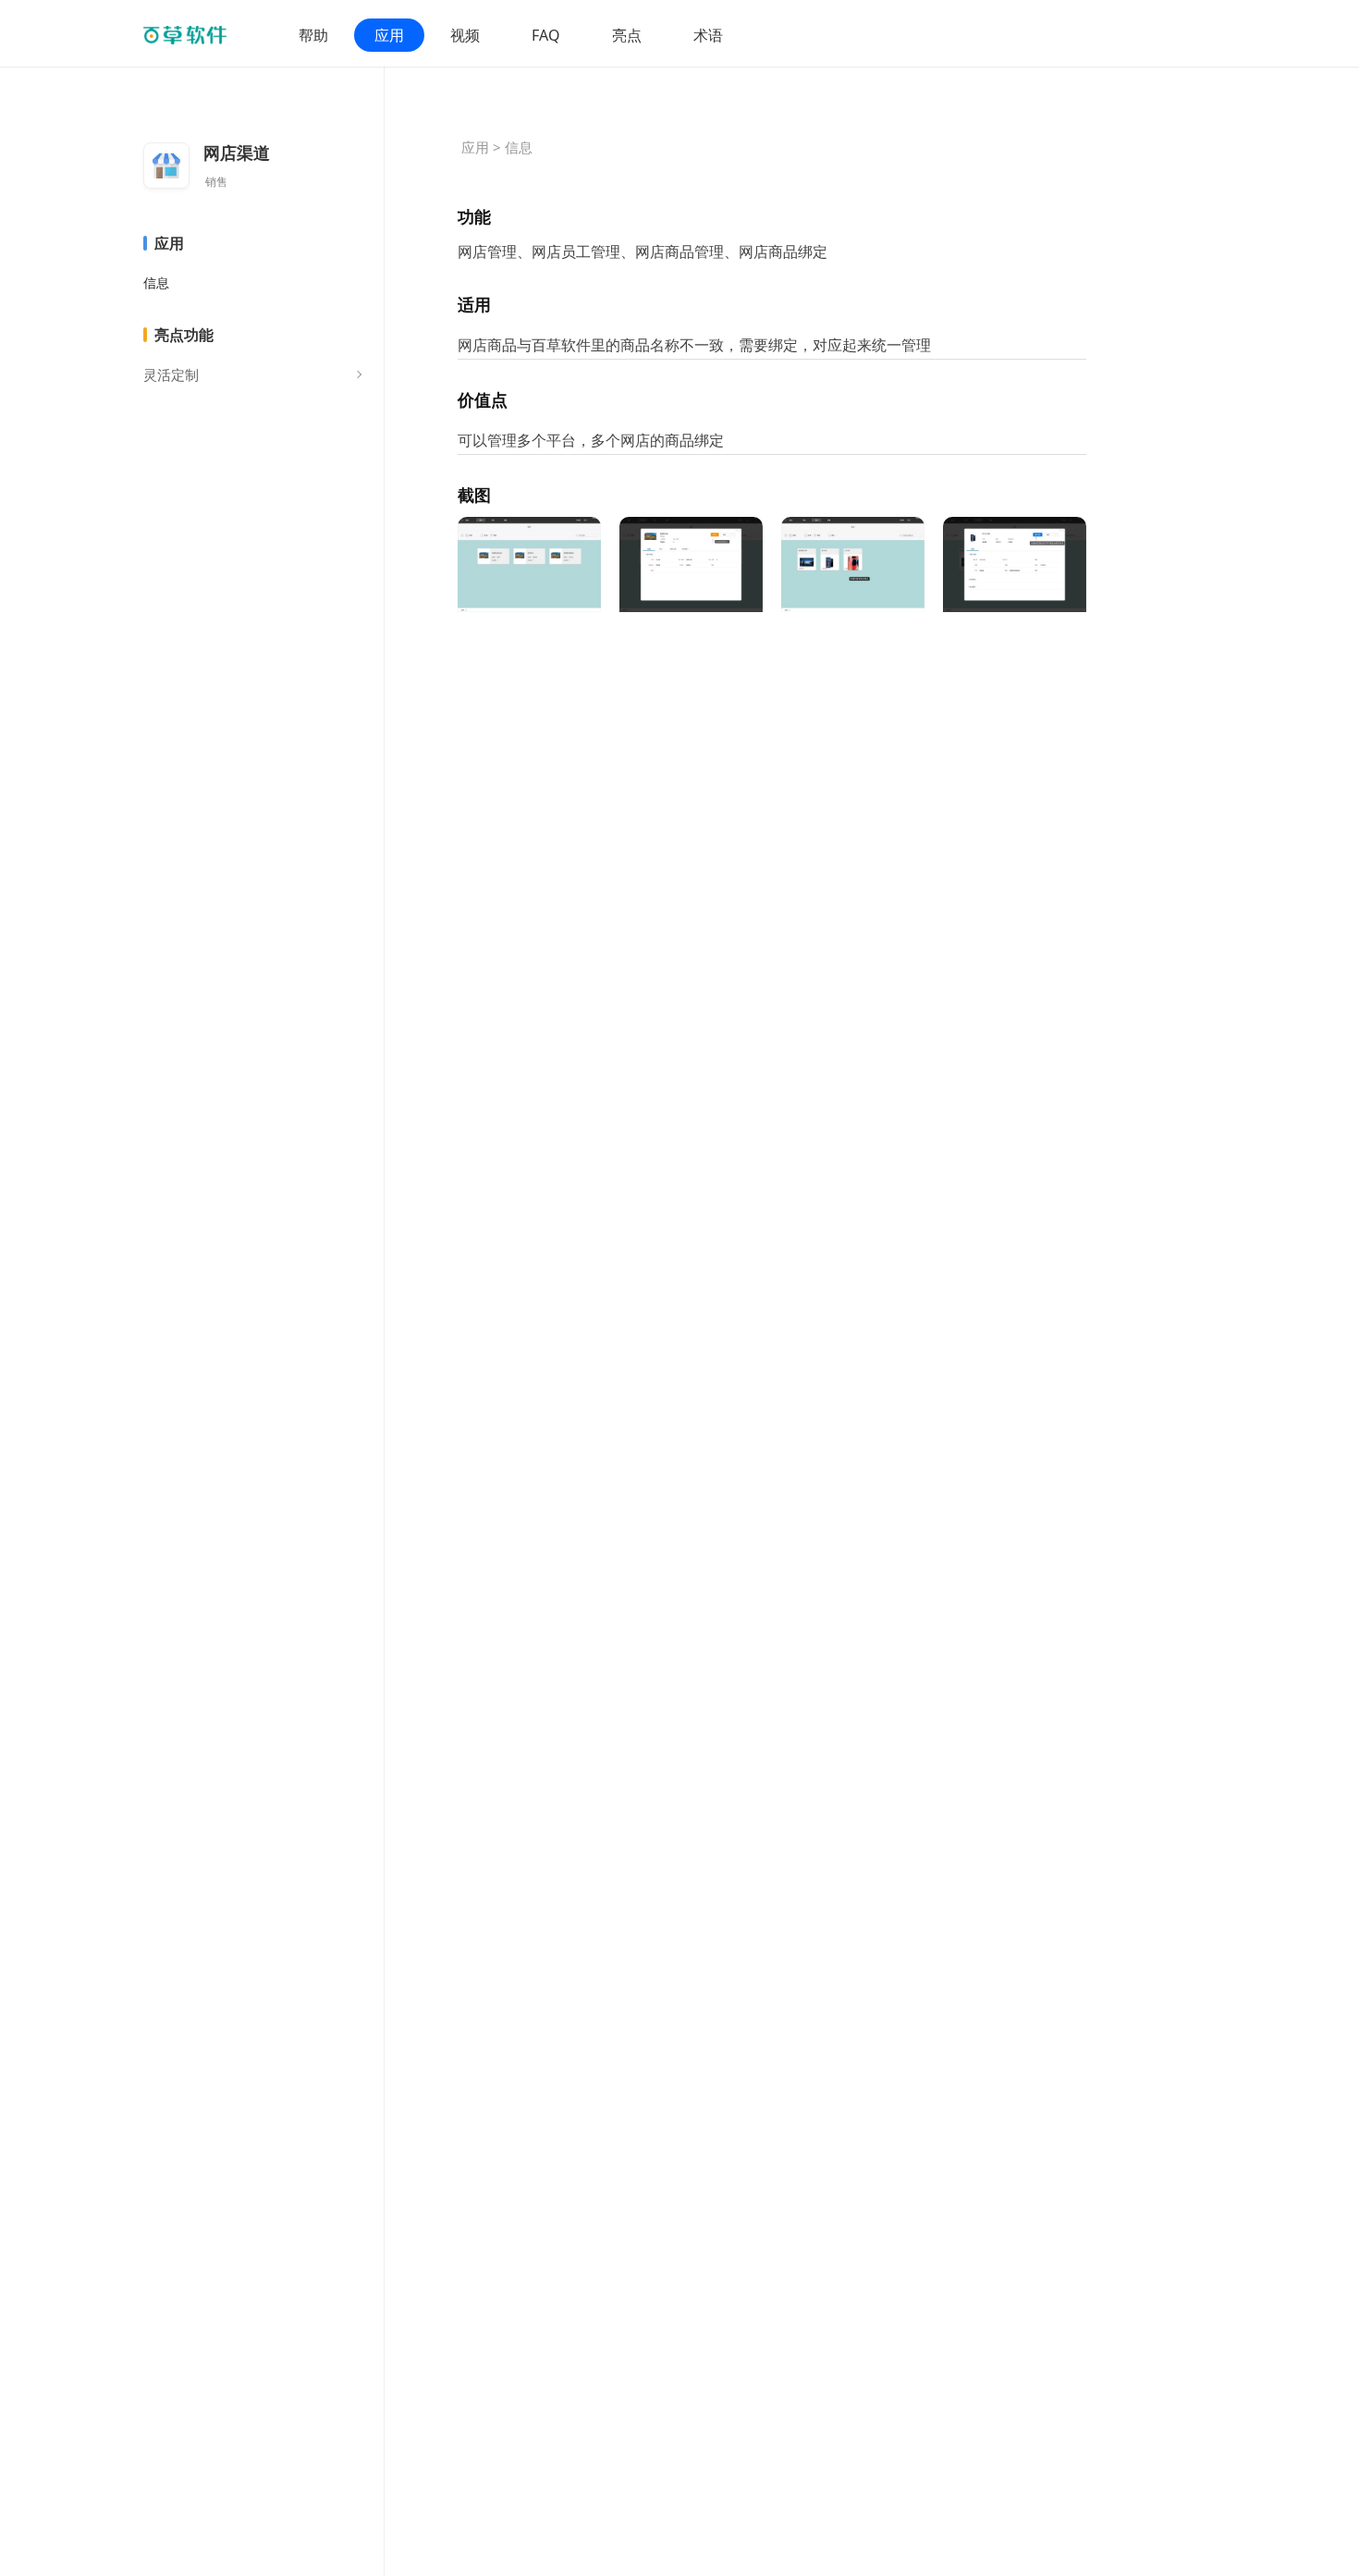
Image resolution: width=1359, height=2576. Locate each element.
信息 (156, 282)
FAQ (546, 35)
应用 (389, 35)
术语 (708, 35)
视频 (465, 35)
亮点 (627, 35)
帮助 (313, 35)
